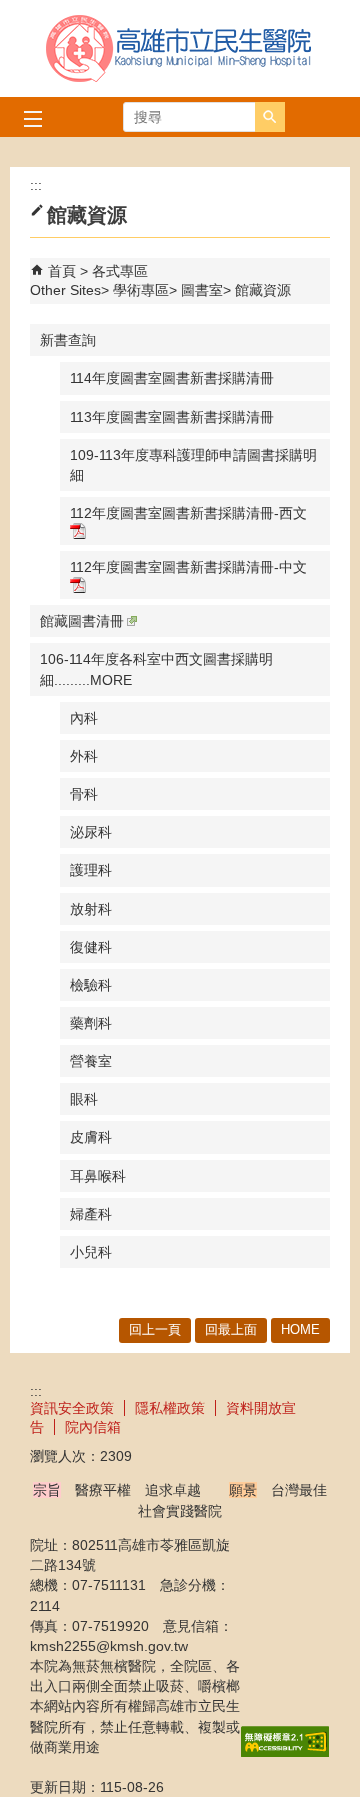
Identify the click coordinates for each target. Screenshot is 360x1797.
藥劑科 (91, 1023)
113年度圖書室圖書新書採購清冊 (172, 417)
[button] (270, 117)
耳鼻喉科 (98, 1176)
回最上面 (231, 1329)
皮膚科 (91, 1137)
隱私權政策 (170, 1408)
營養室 (91, 1061)
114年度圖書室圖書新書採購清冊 (172, 378)
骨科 (84, 794)
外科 (84, 756)
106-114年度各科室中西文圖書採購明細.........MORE (156, 669)
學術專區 (141, 290)
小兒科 (91, 1252)
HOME (300, 1329)
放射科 (91, 909)
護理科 (91, 870)
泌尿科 (91, 832)
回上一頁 (155, 1329)
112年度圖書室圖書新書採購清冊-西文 (188, 513)
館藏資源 (263, 290)
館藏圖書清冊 (82, 621)
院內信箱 (93, 1427)
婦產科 (91, 1214)
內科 (84, 718)
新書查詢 (68, 340)
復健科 (91, 947)
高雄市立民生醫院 (180, 48)
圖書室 (202, 290)
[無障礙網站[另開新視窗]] (285, 1752)
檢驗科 (91, 985)
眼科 (84, 1099)
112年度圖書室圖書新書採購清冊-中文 (188, 567)
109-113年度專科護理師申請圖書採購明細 (193, 465)
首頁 (62, 271)
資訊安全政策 (72, 1408)
